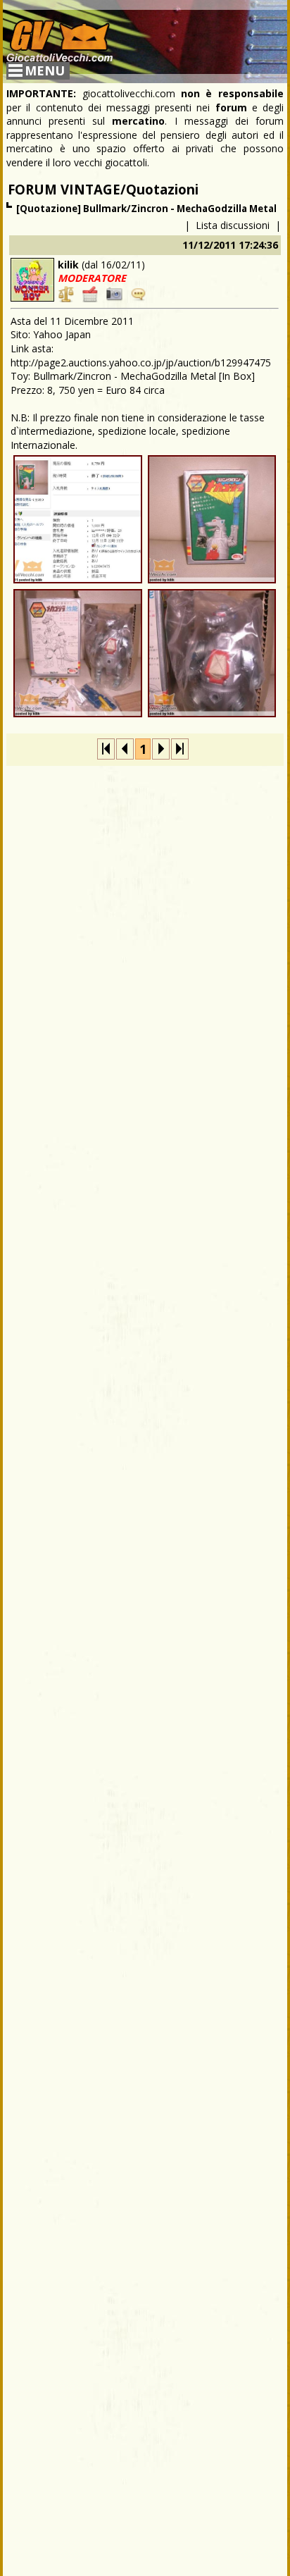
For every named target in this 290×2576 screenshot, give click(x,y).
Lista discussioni (233, 225)
